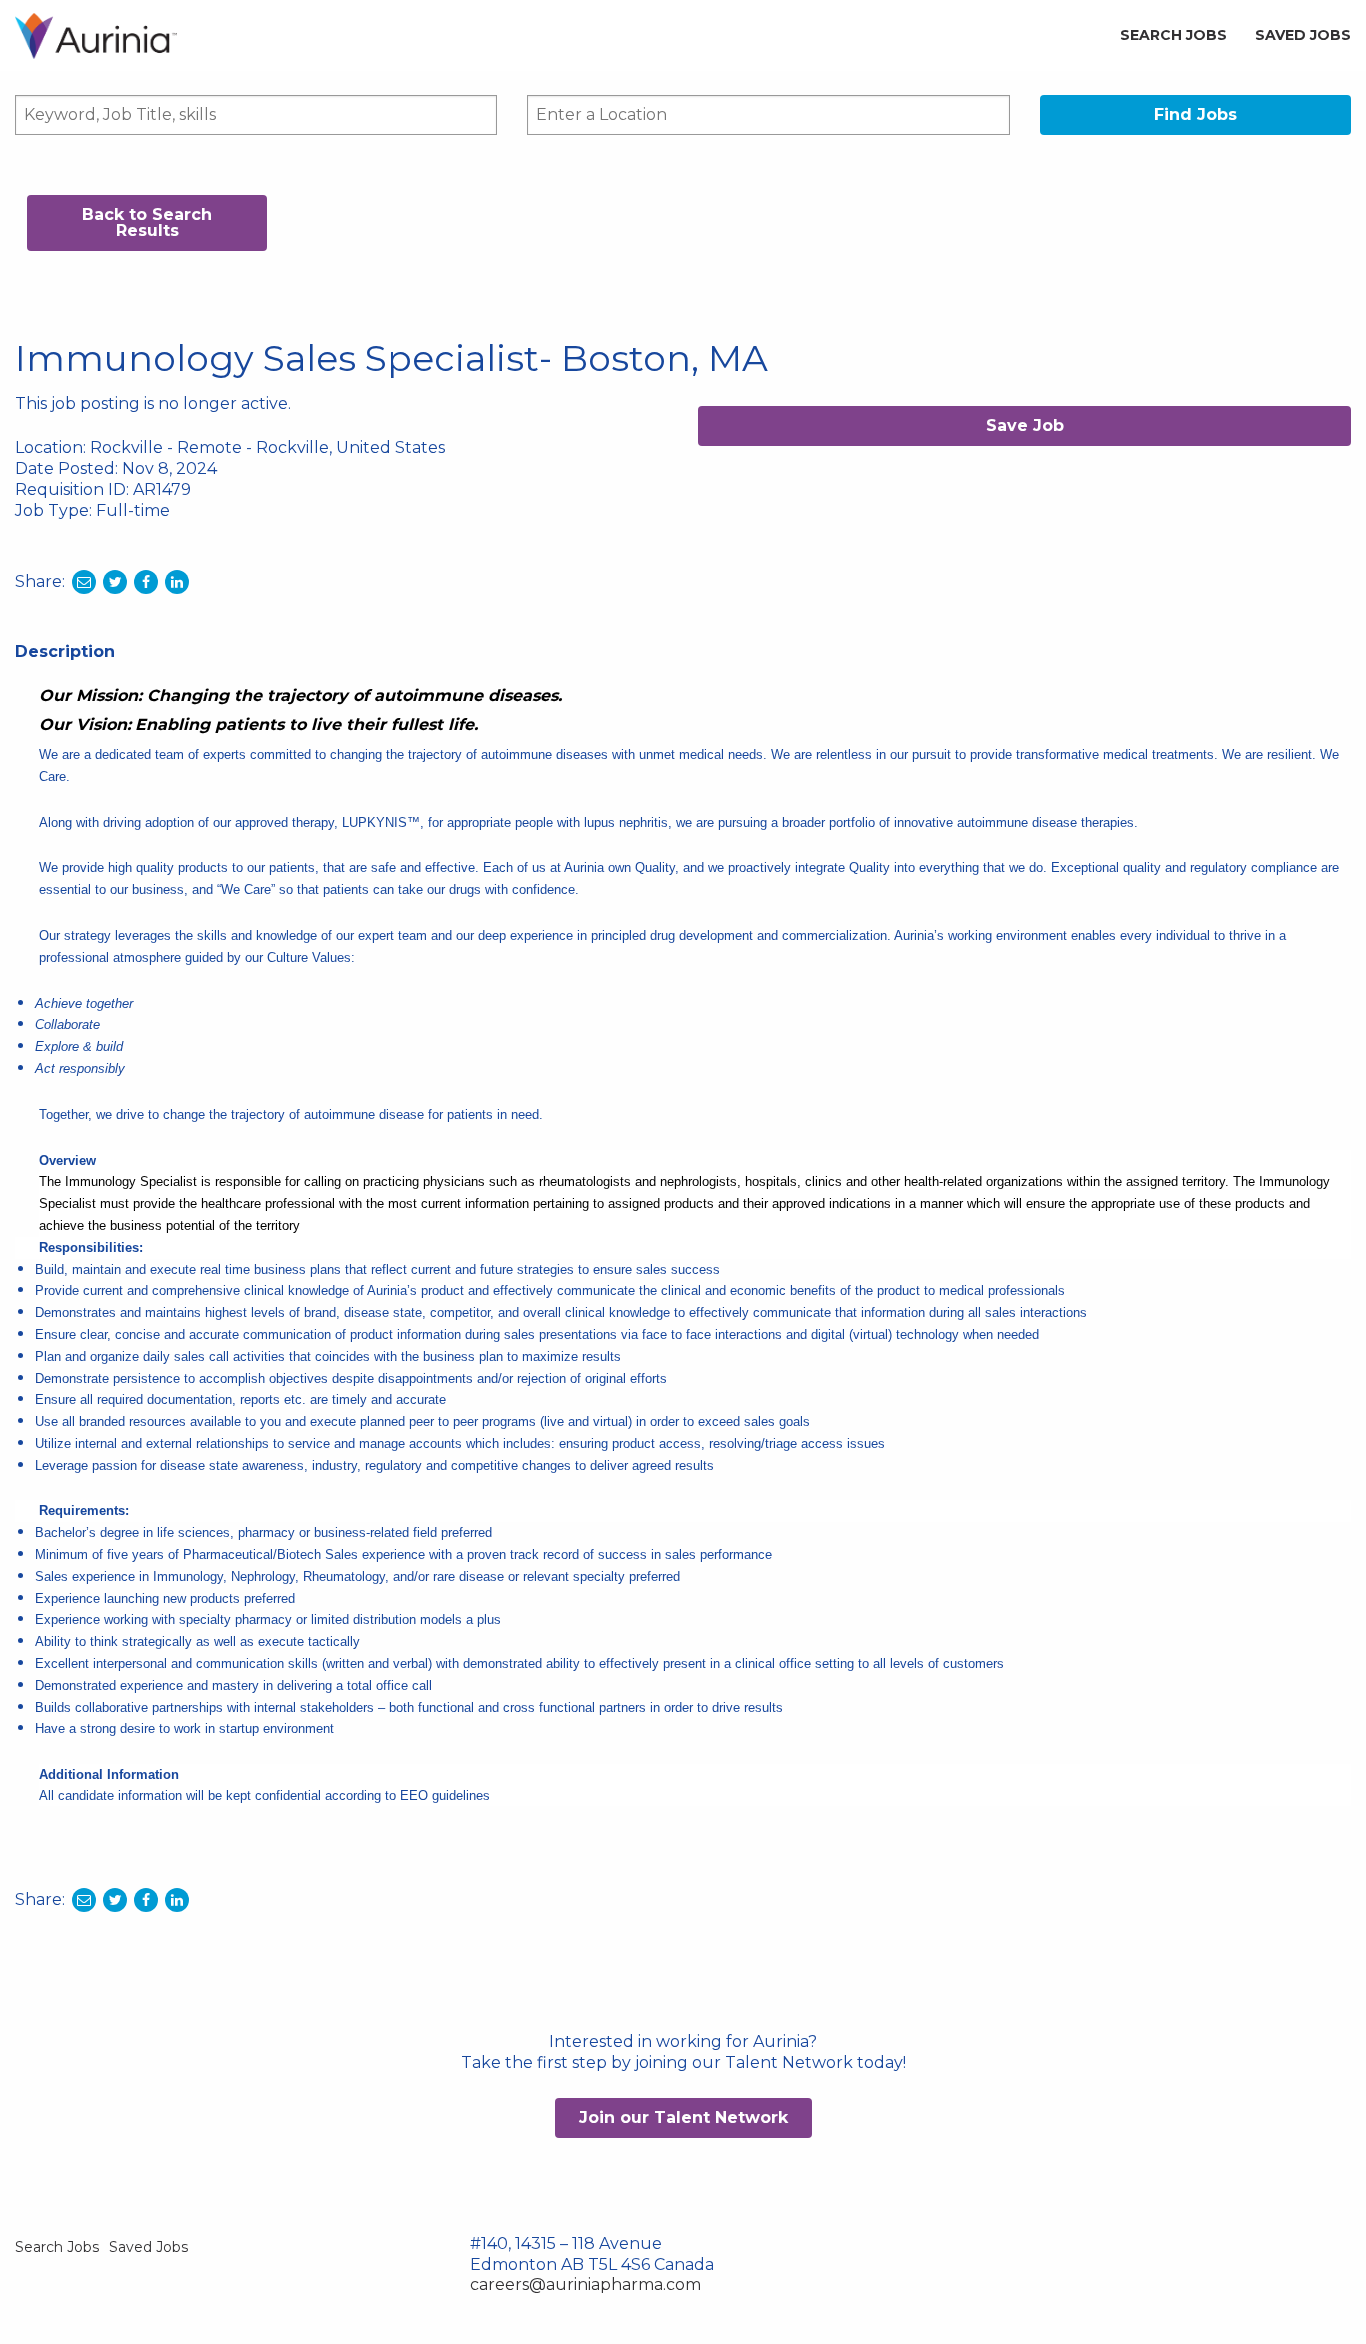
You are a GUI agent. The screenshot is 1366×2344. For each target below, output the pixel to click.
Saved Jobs (1303, 35)
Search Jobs (1173, 35)
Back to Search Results (147, 222)
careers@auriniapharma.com (585, 2284)
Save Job (1025, 425)
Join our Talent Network (683, 2117)
